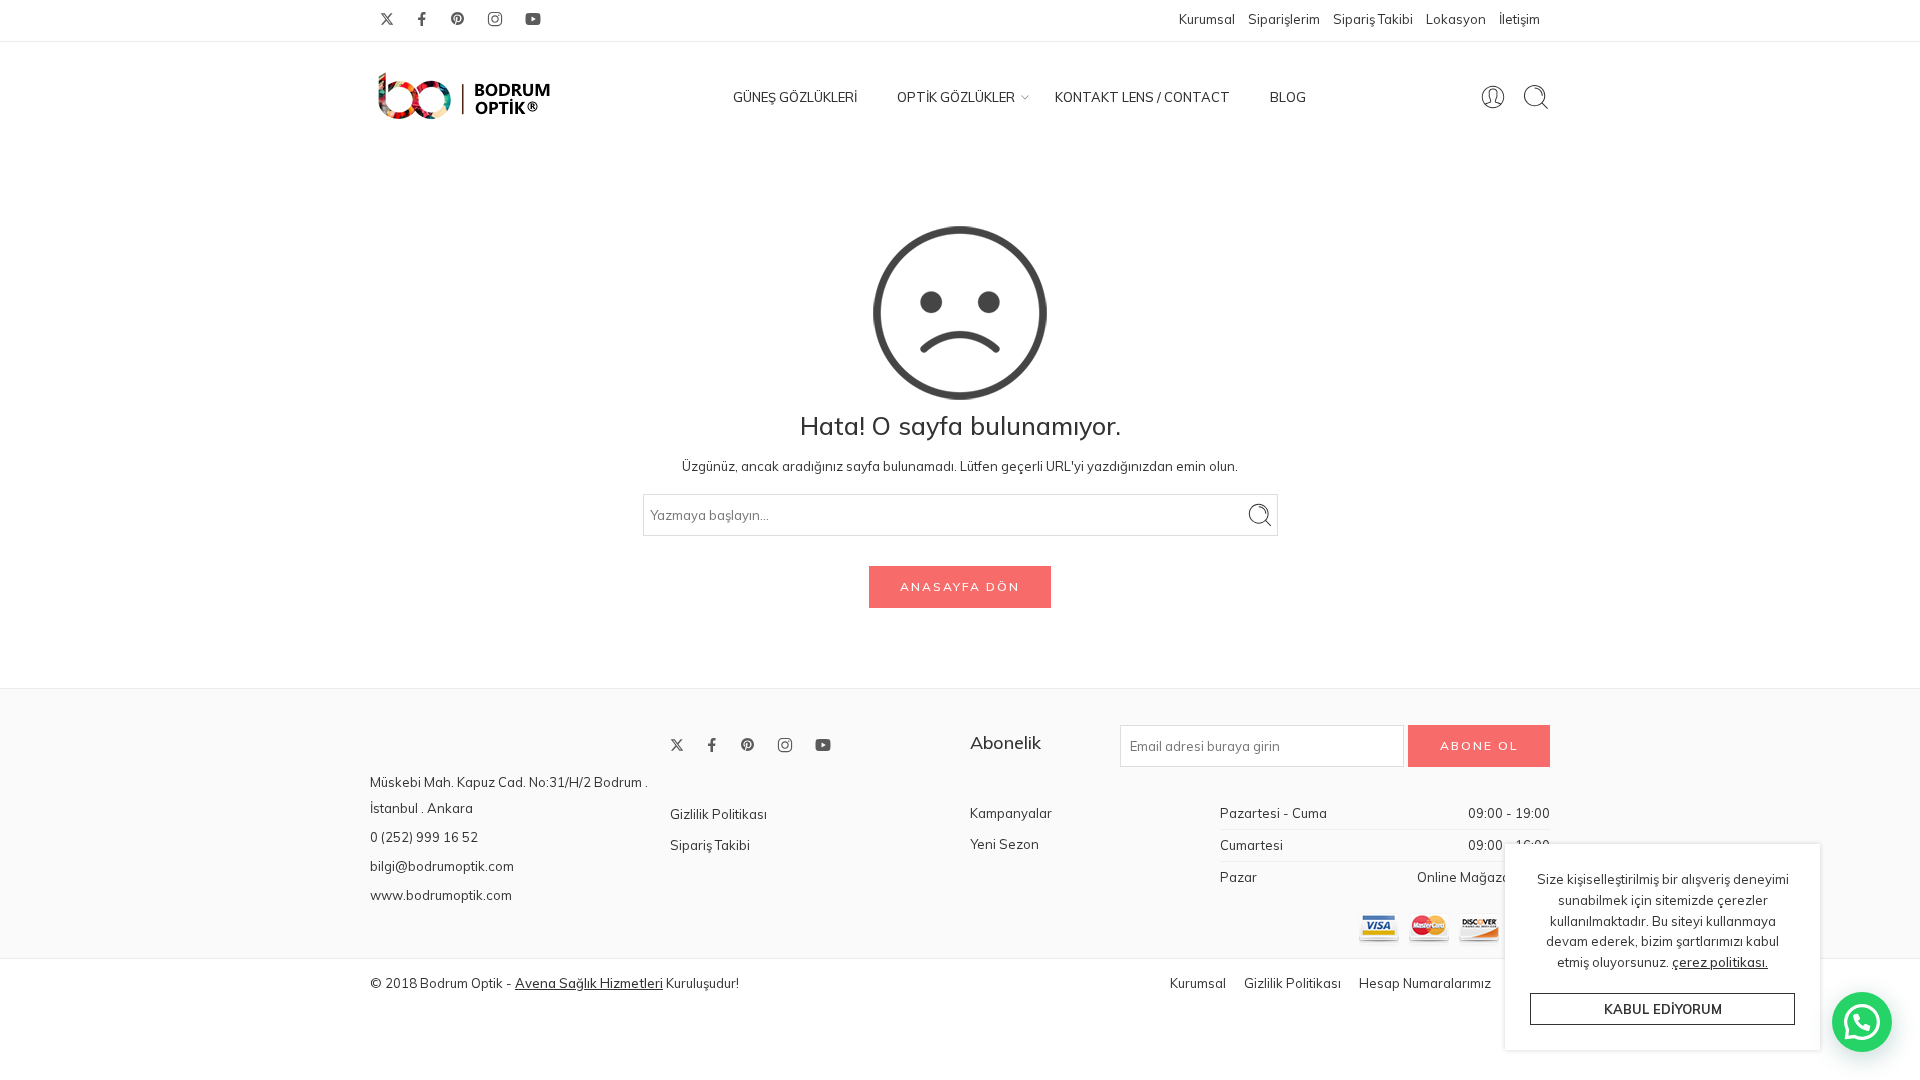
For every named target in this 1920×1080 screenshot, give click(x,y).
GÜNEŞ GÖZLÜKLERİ (795, 97)
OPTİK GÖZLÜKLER (956, 97)
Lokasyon (1456, 19)
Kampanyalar (1011, 813)
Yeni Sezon (1004, 844)
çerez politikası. (1720, 962)
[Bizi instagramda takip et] (495, 19)
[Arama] (1536, 97)
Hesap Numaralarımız (1425, 983)
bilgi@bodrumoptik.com (442, 866)
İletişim (1519, 19)
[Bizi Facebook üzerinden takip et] (422, 19)
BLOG (1288, 97)
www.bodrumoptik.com (441, 895)
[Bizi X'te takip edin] (387, 19)
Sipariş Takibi (1373, 19)
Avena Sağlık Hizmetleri (589, 983)
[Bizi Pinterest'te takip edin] (458, 19)
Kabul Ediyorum (1663, 1009)
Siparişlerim (1284, 19)
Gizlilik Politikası (718, 814)
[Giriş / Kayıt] (1493, 97)
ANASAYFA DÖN (960, 586)
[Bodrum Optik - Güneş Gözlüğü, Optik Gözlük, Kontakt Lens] (465, 97)
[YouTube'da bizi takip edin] (533, 19)
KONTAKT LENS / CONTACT (1142, 97)
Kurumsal (1207, 19)
